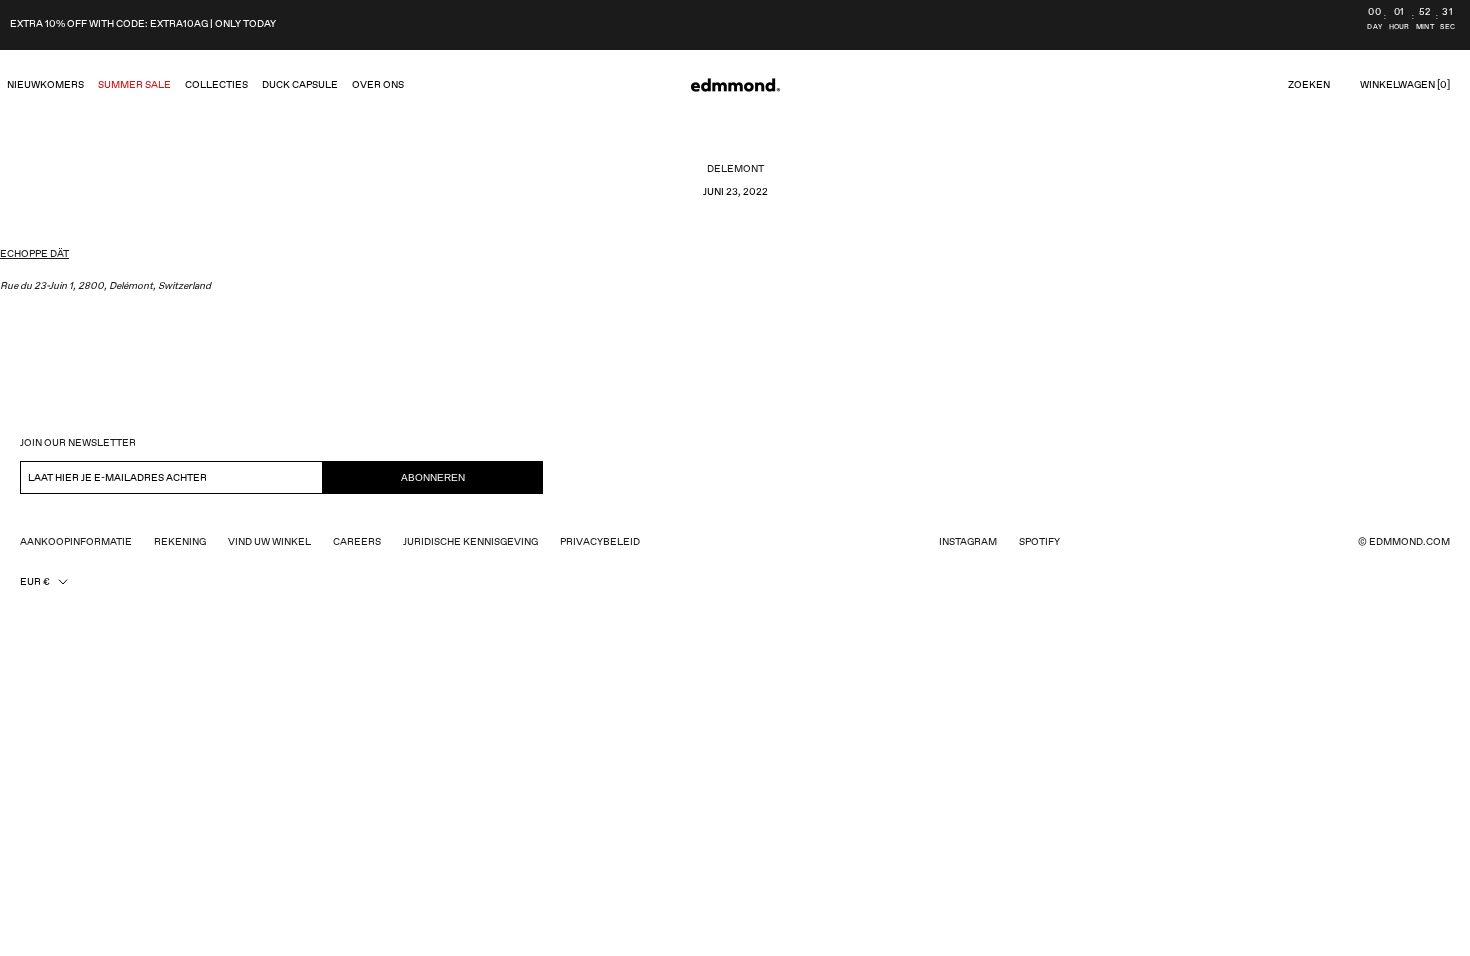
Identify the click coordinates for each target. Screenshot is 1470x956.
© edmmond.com (1404, 542)
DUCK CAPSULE (300, 85)
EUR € (35, 582)
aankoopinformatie (76, 542)
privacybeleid (600, 542)
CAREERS (357, 542)
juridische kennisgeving (470, 542)
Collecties (216, 85)
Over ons (378, 85)
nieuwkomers (45, 85)
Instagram (968, 542)
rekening (180, 542)
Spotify (1039, 542)
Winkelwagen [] (1405, 85)
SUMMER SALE (134, 85)
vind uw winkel (269, 542)
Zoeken (1309, 85)
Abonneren (433, 477)
